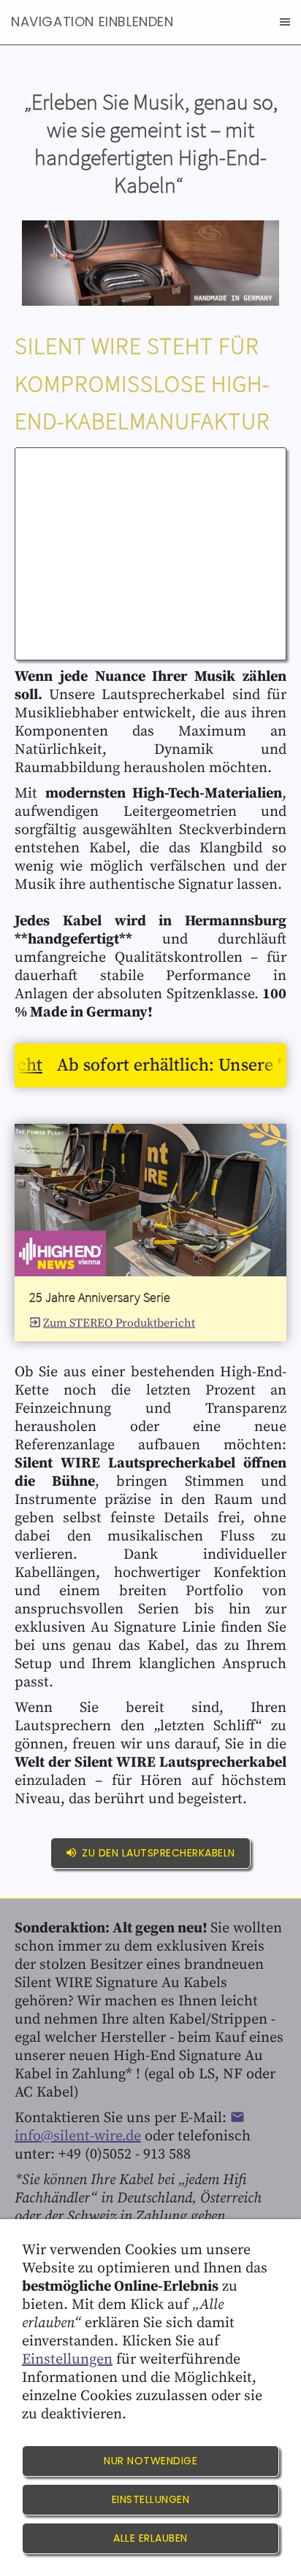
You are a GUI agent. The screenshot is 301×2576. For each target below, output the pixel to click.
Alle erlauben (150, 2538)
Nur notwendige (150, 2461)
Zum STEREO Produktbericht (119, 1323)
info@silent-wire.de (78, 2136)
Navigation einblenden (92, 22)
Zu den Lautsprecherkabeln (159, 1853)
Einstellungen (67, 2360)
